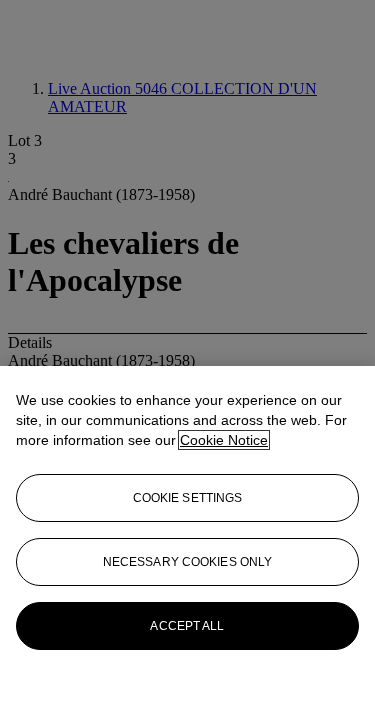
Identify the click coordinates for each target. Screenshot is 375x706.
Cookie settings (188, 498)
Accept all (187, 626)
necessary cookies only (188, 562)
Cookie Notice (224, 440)
